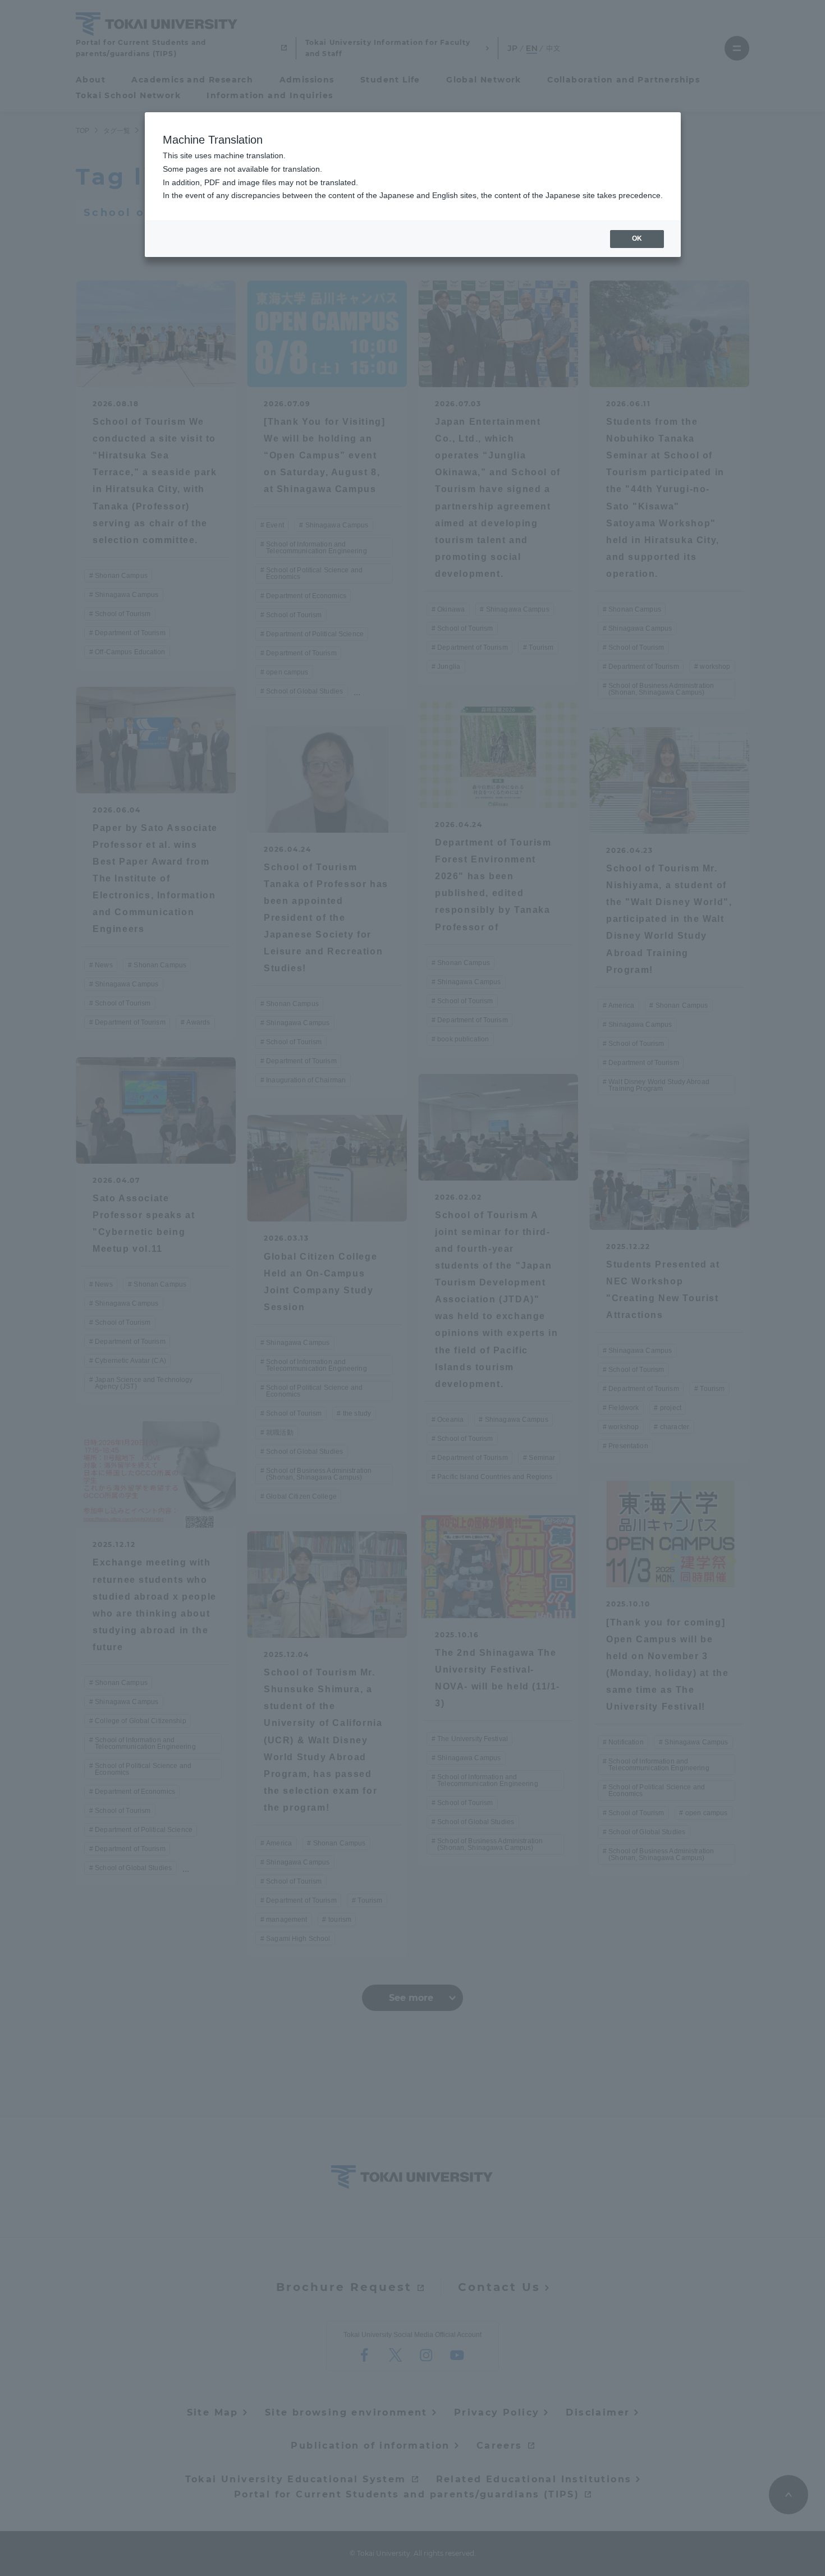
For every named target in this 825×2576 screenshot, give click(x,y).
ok (637, 238)
